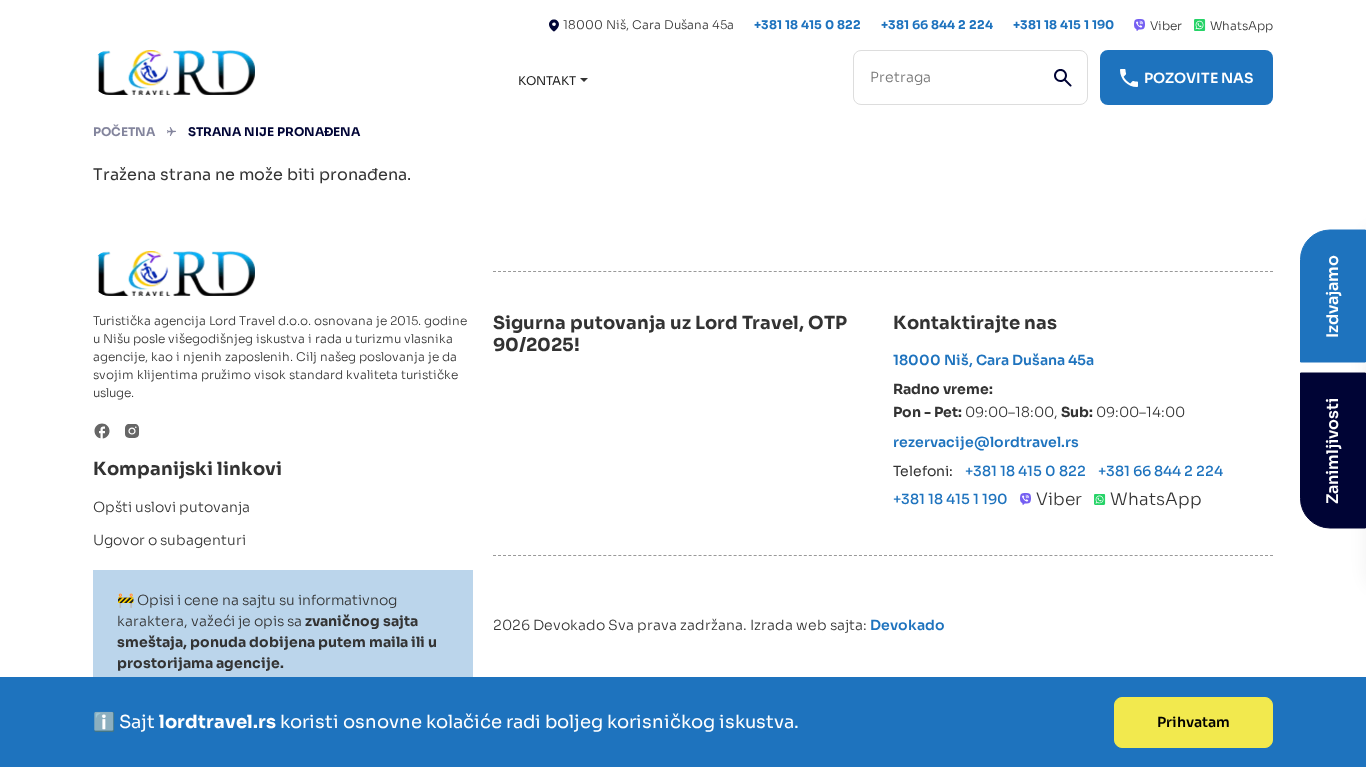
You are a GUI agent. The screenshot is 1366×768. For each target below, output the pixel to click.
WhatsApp (1241, 25)
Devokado (907, 625)
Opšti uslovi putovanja (171, 507)
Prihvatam (1193, 722)
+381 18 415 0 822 (807, 24)
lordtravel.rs (219, 722)
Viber (1166, 25)
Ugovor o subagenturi (169, 540)
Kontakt (547, 80)
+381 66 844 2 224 (937, 24)
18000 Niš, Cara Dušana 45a (648, 24)
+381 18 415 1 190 (1063, 24)
